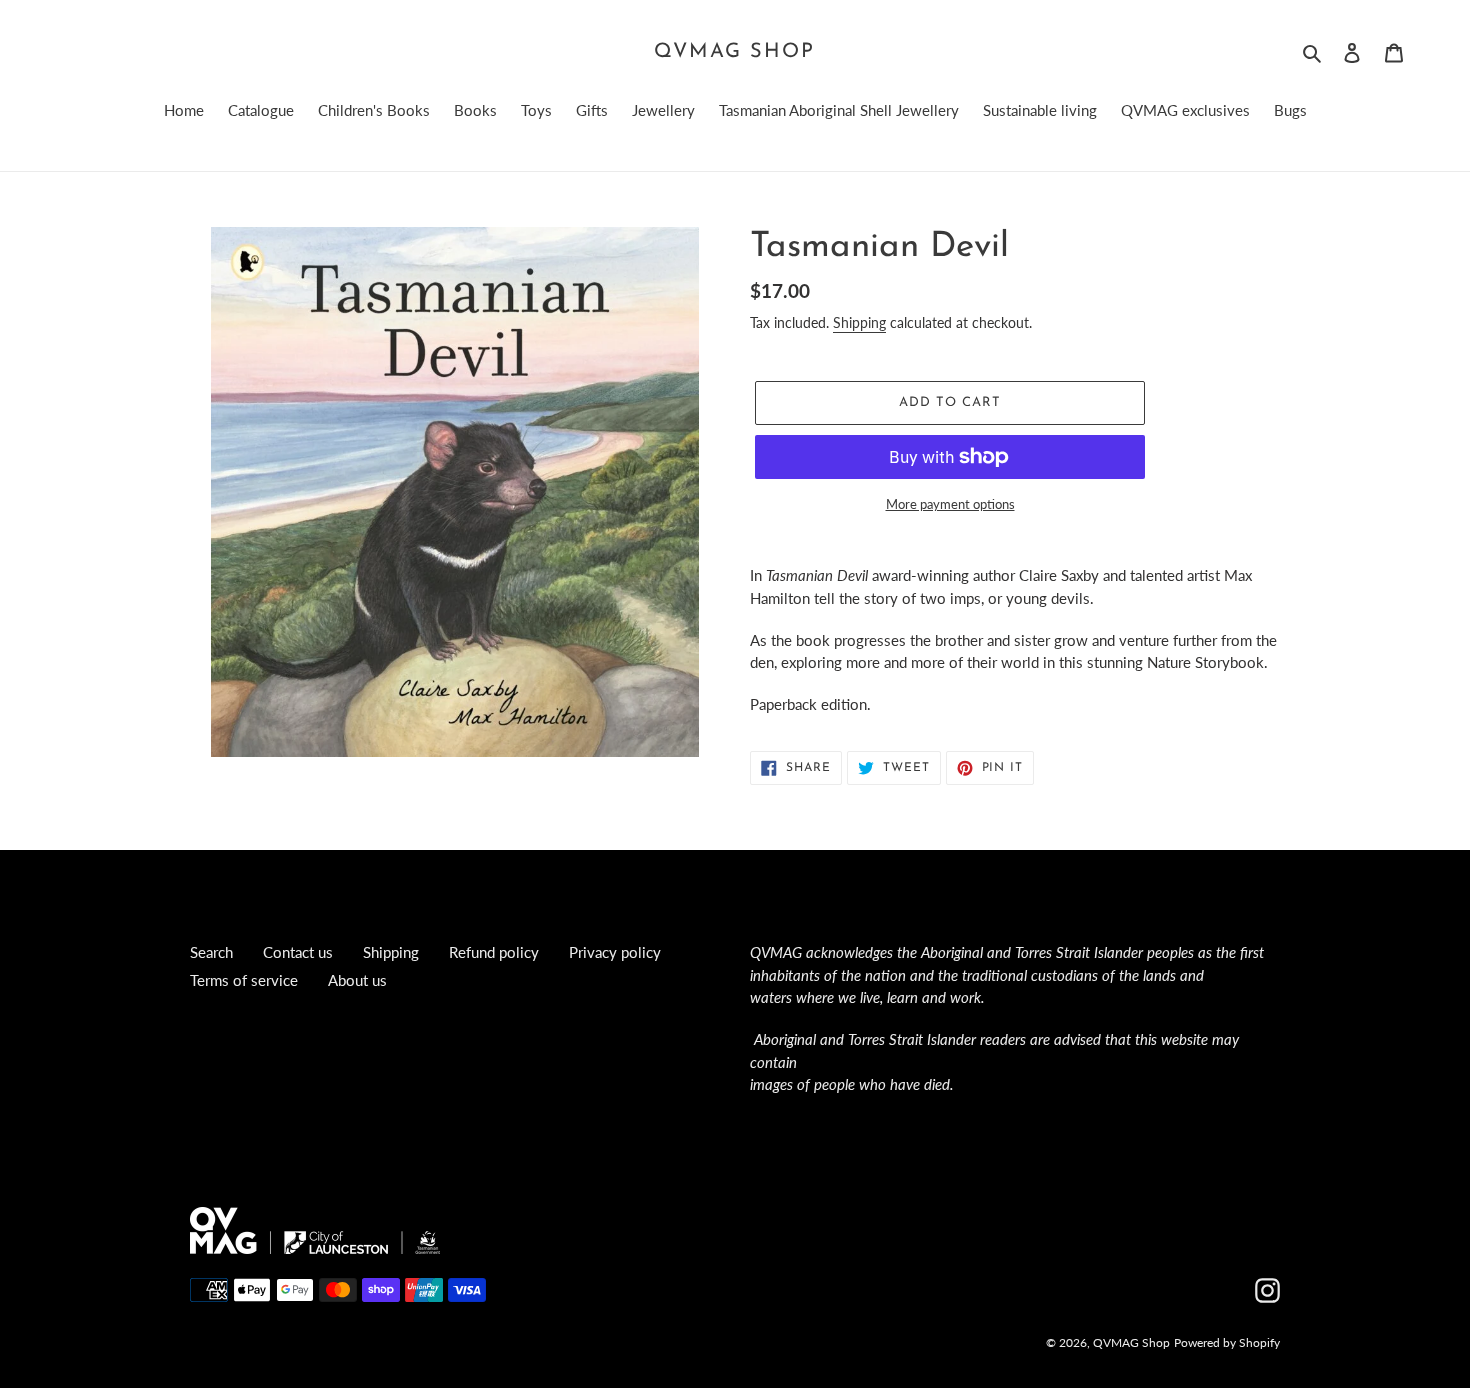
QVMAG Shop (734, 52)
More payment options (950, 504)
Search (211, 952)
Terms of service (244, 980)
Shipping (859, 322)
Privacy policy (615, 952)
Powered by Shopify (1227, 1342)
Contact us (298, 952)
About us (357, 980)
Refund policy (494, 952)
